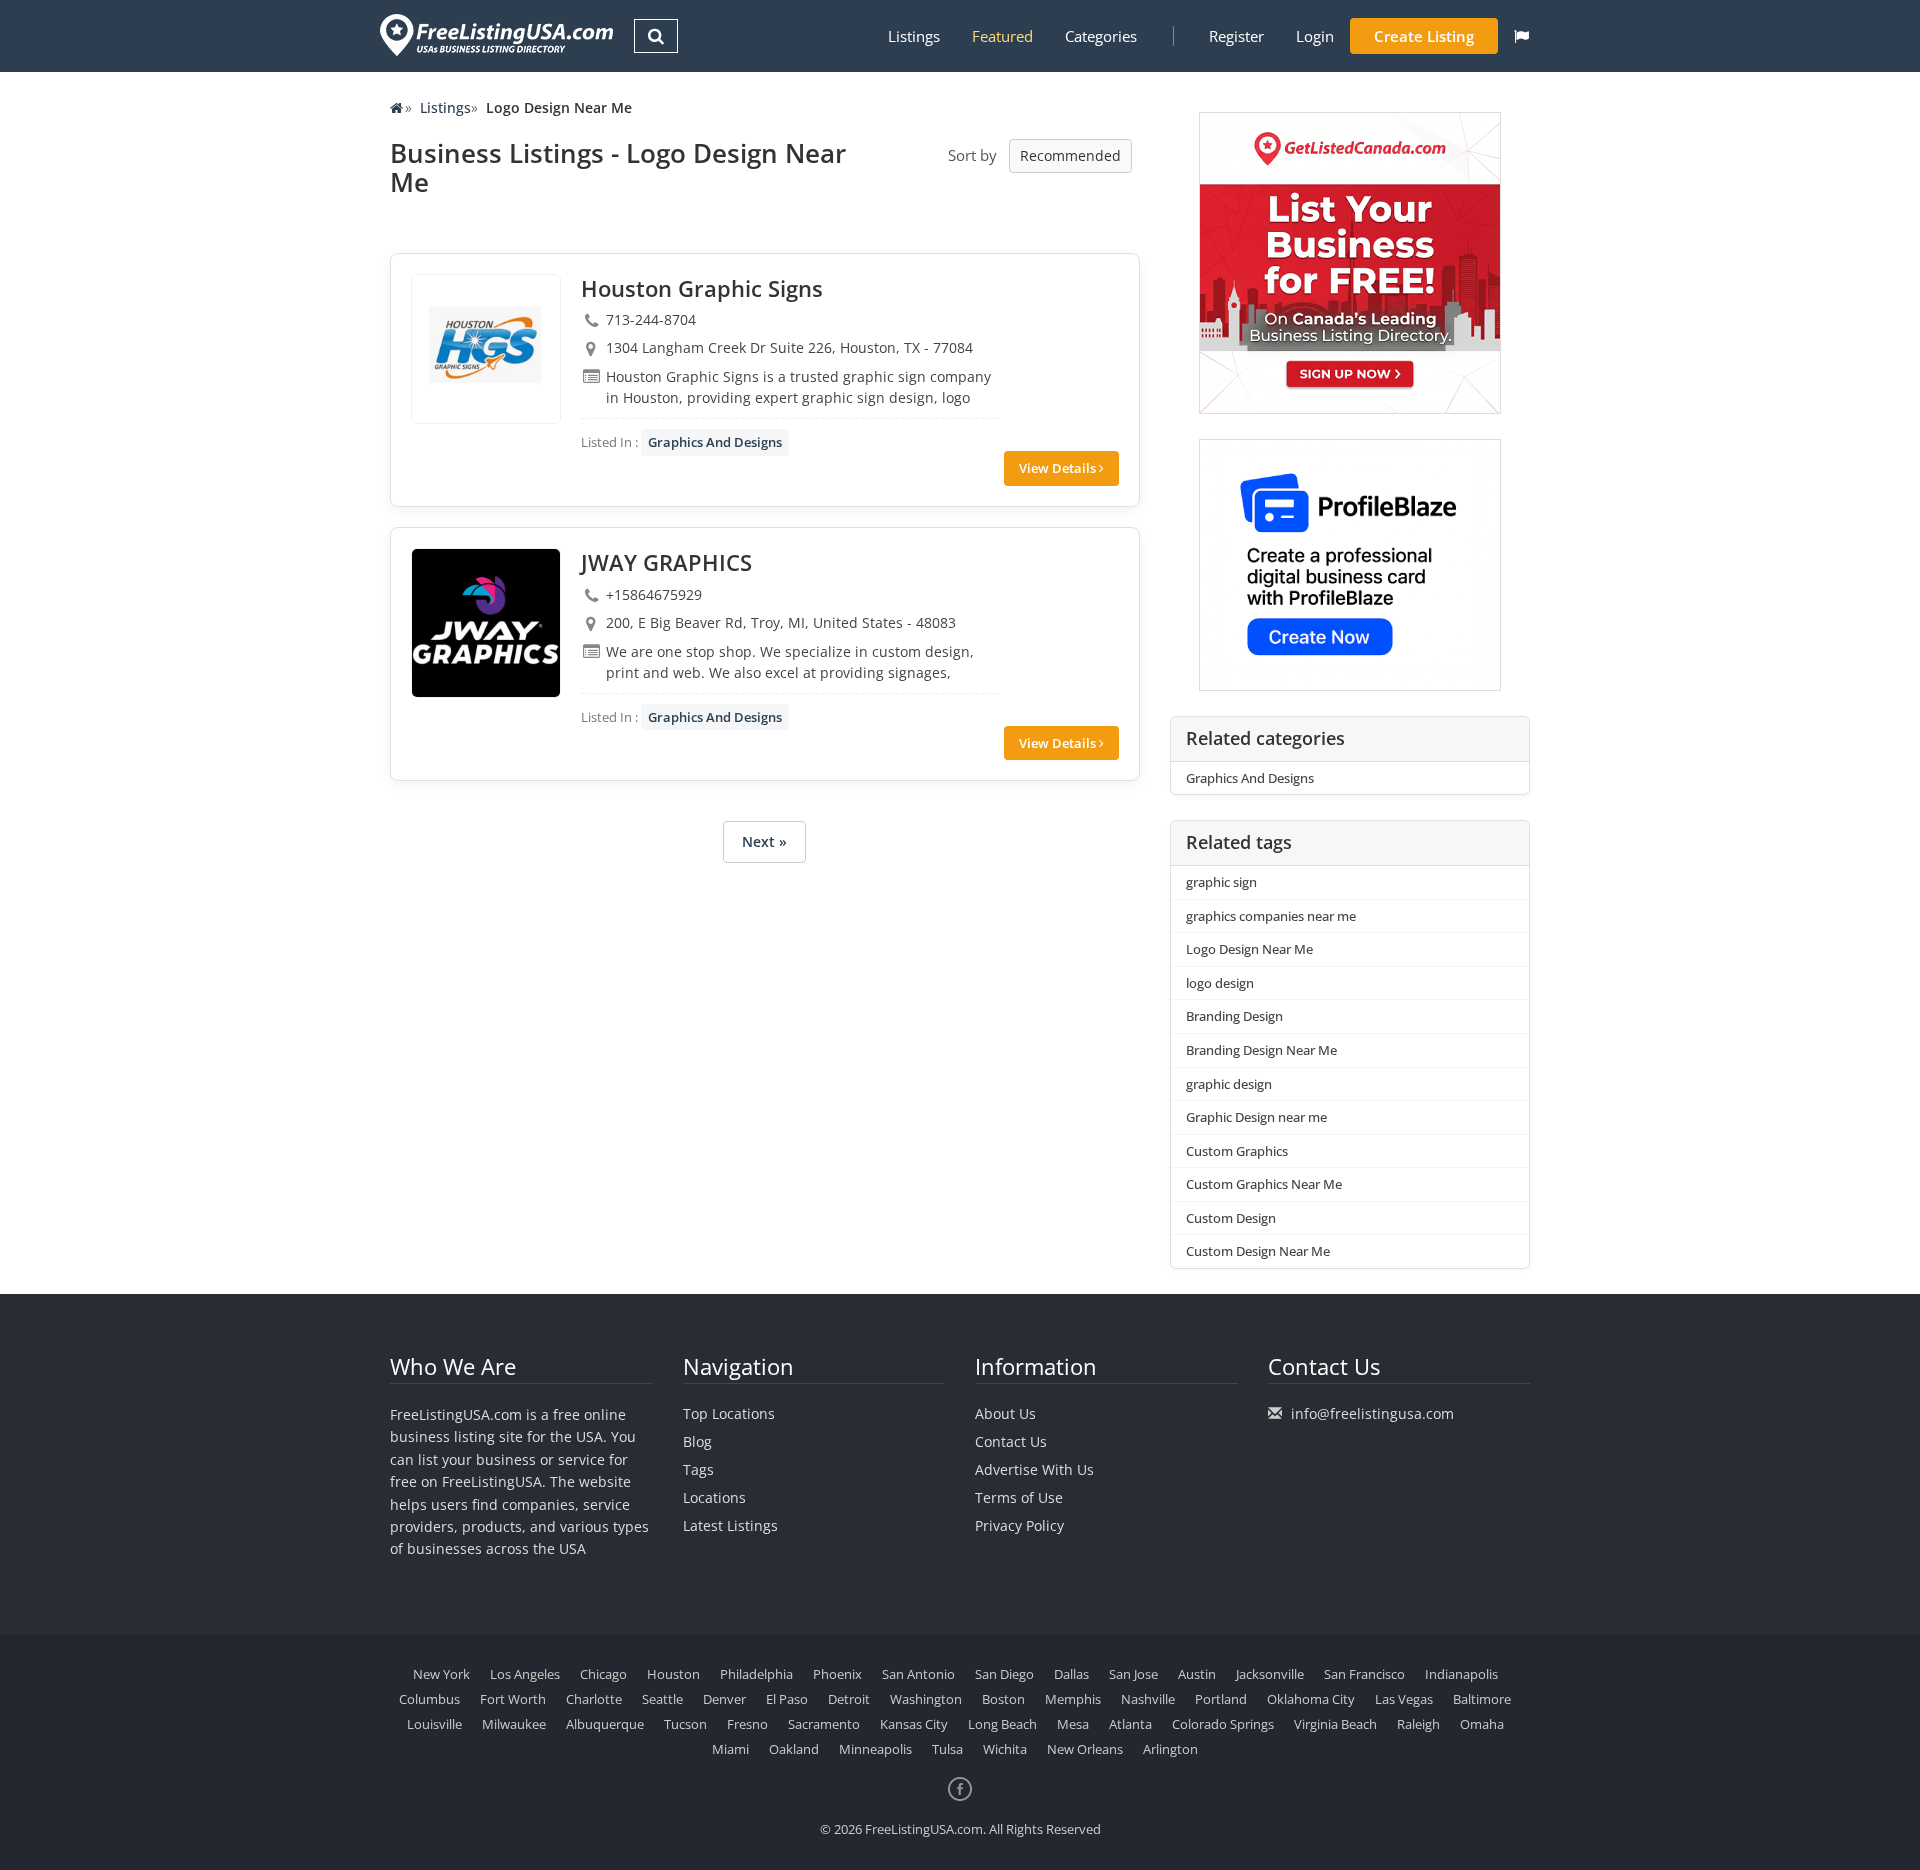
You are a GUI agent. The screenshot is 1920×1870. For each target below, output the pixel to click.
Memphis (1073, 1699)
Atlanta (1130, 1724)
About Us (1005, 1413)
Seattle (662, 1699)
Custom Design (1231, 1218)
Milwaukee (514, 1724)
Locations (714, 1497)
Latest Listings (730, 1525)
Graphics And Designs (715, 442)
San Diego (1004, 1674)
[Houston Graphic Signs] (486, 349)
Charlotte (594, 1699)
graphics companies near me (1271, 916)
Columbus (429, 1699)
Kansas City (914, 1724)
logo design (1220, 983)
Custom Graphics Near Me (1264, 1184)
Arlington (1170, 1749)
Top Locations (729, 1413)
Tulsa (947, 1749)
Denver (724, 1699)
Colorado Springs (1223, 1724)
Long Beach (1002, 1724)
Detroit (849, 1699)
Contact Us (1011, 1441)
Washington (926, 1699)
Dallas (1071, 1674)
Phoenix (837, 1674)
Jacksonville (1270, 1674)
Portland (1221, 1699)
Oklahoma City (1311, 1699)
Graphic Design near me (1256, 1117)
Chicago (603, 1674)
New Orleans (1085, 1749)
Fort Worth (513, 1699)
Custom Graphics (1237, 1151)
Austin (1197, 1674)
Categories (1101, 36)
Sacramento (824, 1724)
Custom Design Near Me (1258, 1251)
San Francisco (1364, 1674)
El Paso (787, 1699)
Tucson (685, 1724)
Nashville (1148, 1699)
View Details (1059, 468)
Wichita (1005, 1749)
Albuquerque (605, 1724)
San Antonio (918, 1674)
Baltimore (1482, 1699)
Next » (764, 841)
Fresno (747, 1724)
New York (441, 1674)
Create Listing (1424, 36)
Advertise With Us (1034, 1469)
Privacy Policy (1019, 1525)
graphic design (1229, 1084)
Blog (697, 1441)
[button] (1521, 36)
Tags (698, 1469)
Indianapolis (1461, 1674)
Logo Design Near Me (1249, 949)
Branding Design (1234, 1016)
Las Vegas (1404, 1699)
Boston (1003, 1699)
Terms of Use (1019, 1497)
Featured (1002, 36)
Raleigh (1418, 1724)
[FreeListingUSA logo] (494, 34)
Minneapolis (875, 1749)
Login (1315, 36)
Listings (914, 36)
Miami (730, 1749)
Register (1236, 36)
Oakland (794, 1749)
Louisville (434, 1724)
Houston (673, 1674)
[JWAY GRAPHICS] (486, 623)
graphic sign (1221, 882)
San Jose (1133, 1674)
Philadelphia (756, 1674)
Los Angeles (525, 1674)
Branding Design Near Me (1261, 1050)
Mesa (1073, 1724)
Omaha (1482, 1724)
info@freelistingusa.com (1372, 1413)
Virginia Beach (1335, 1724)
